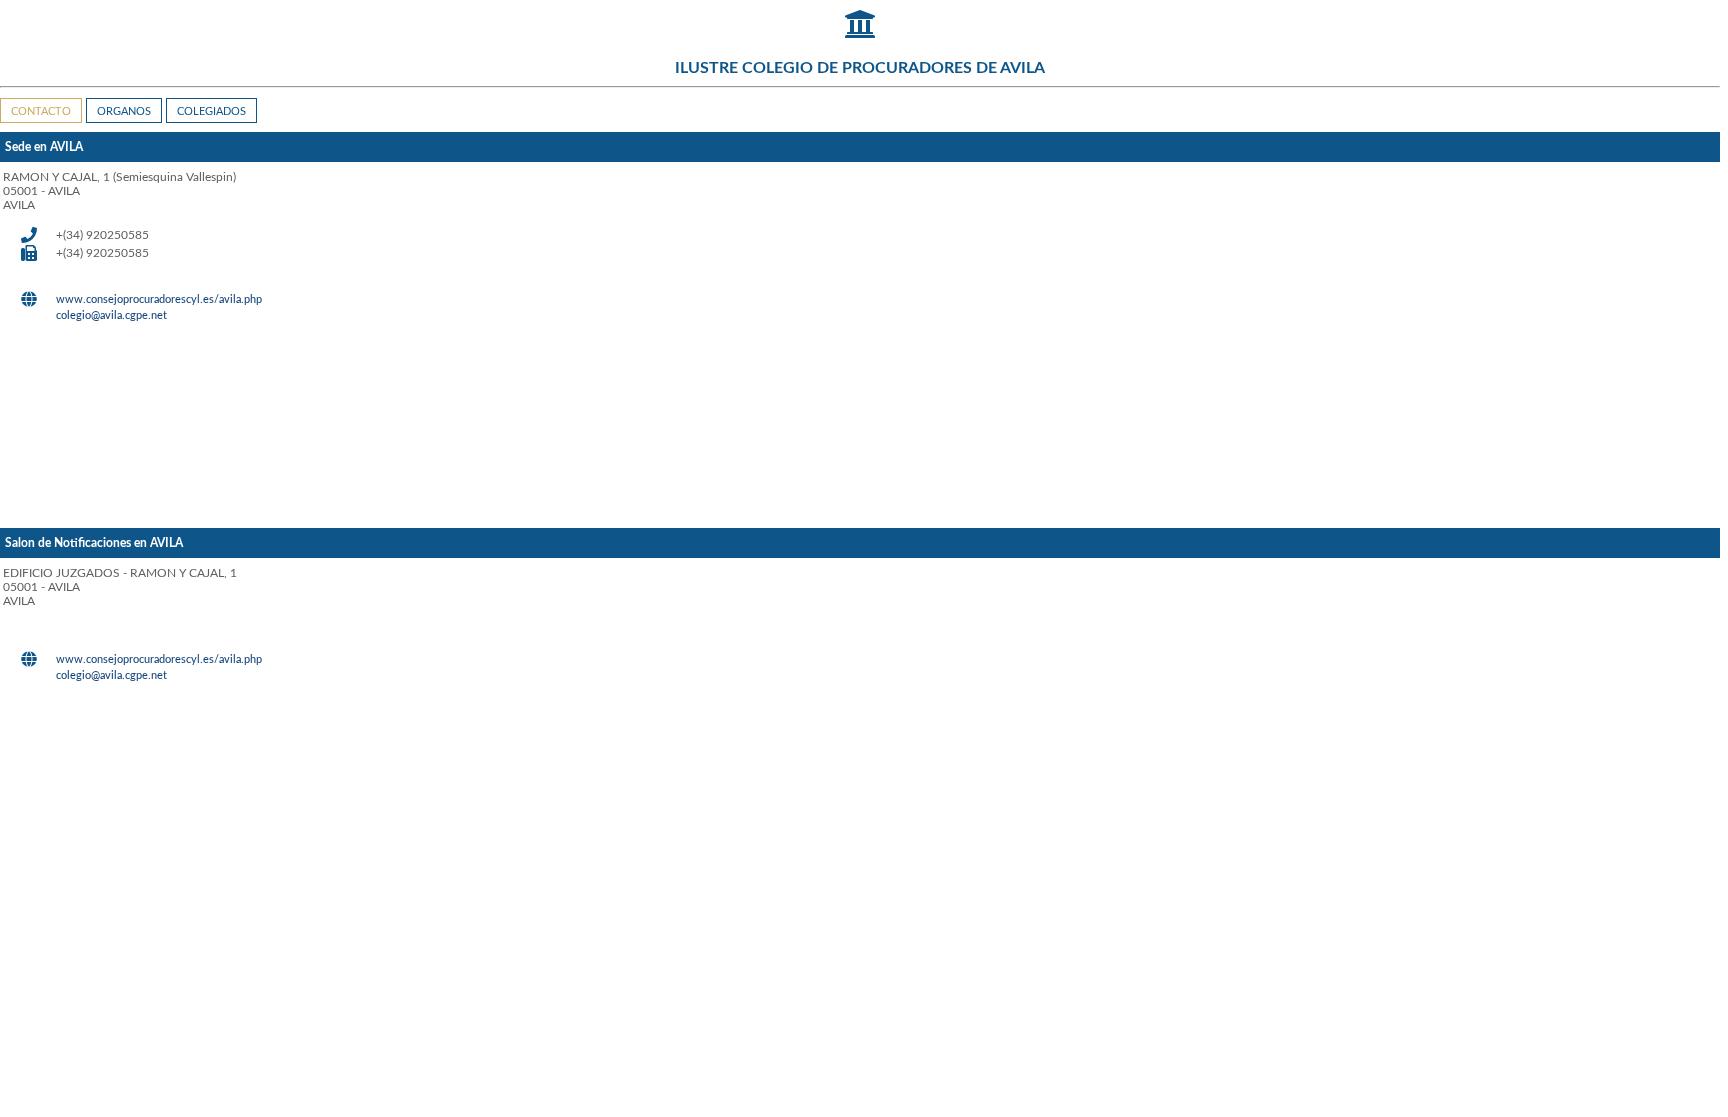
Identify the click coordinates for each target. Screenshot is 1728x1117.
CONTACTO (41, 111)
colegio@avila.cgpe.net (111, 315)
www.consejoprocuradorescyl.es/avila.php (159, 299)
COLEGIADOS (211, 111)
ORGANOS (124, 111)
